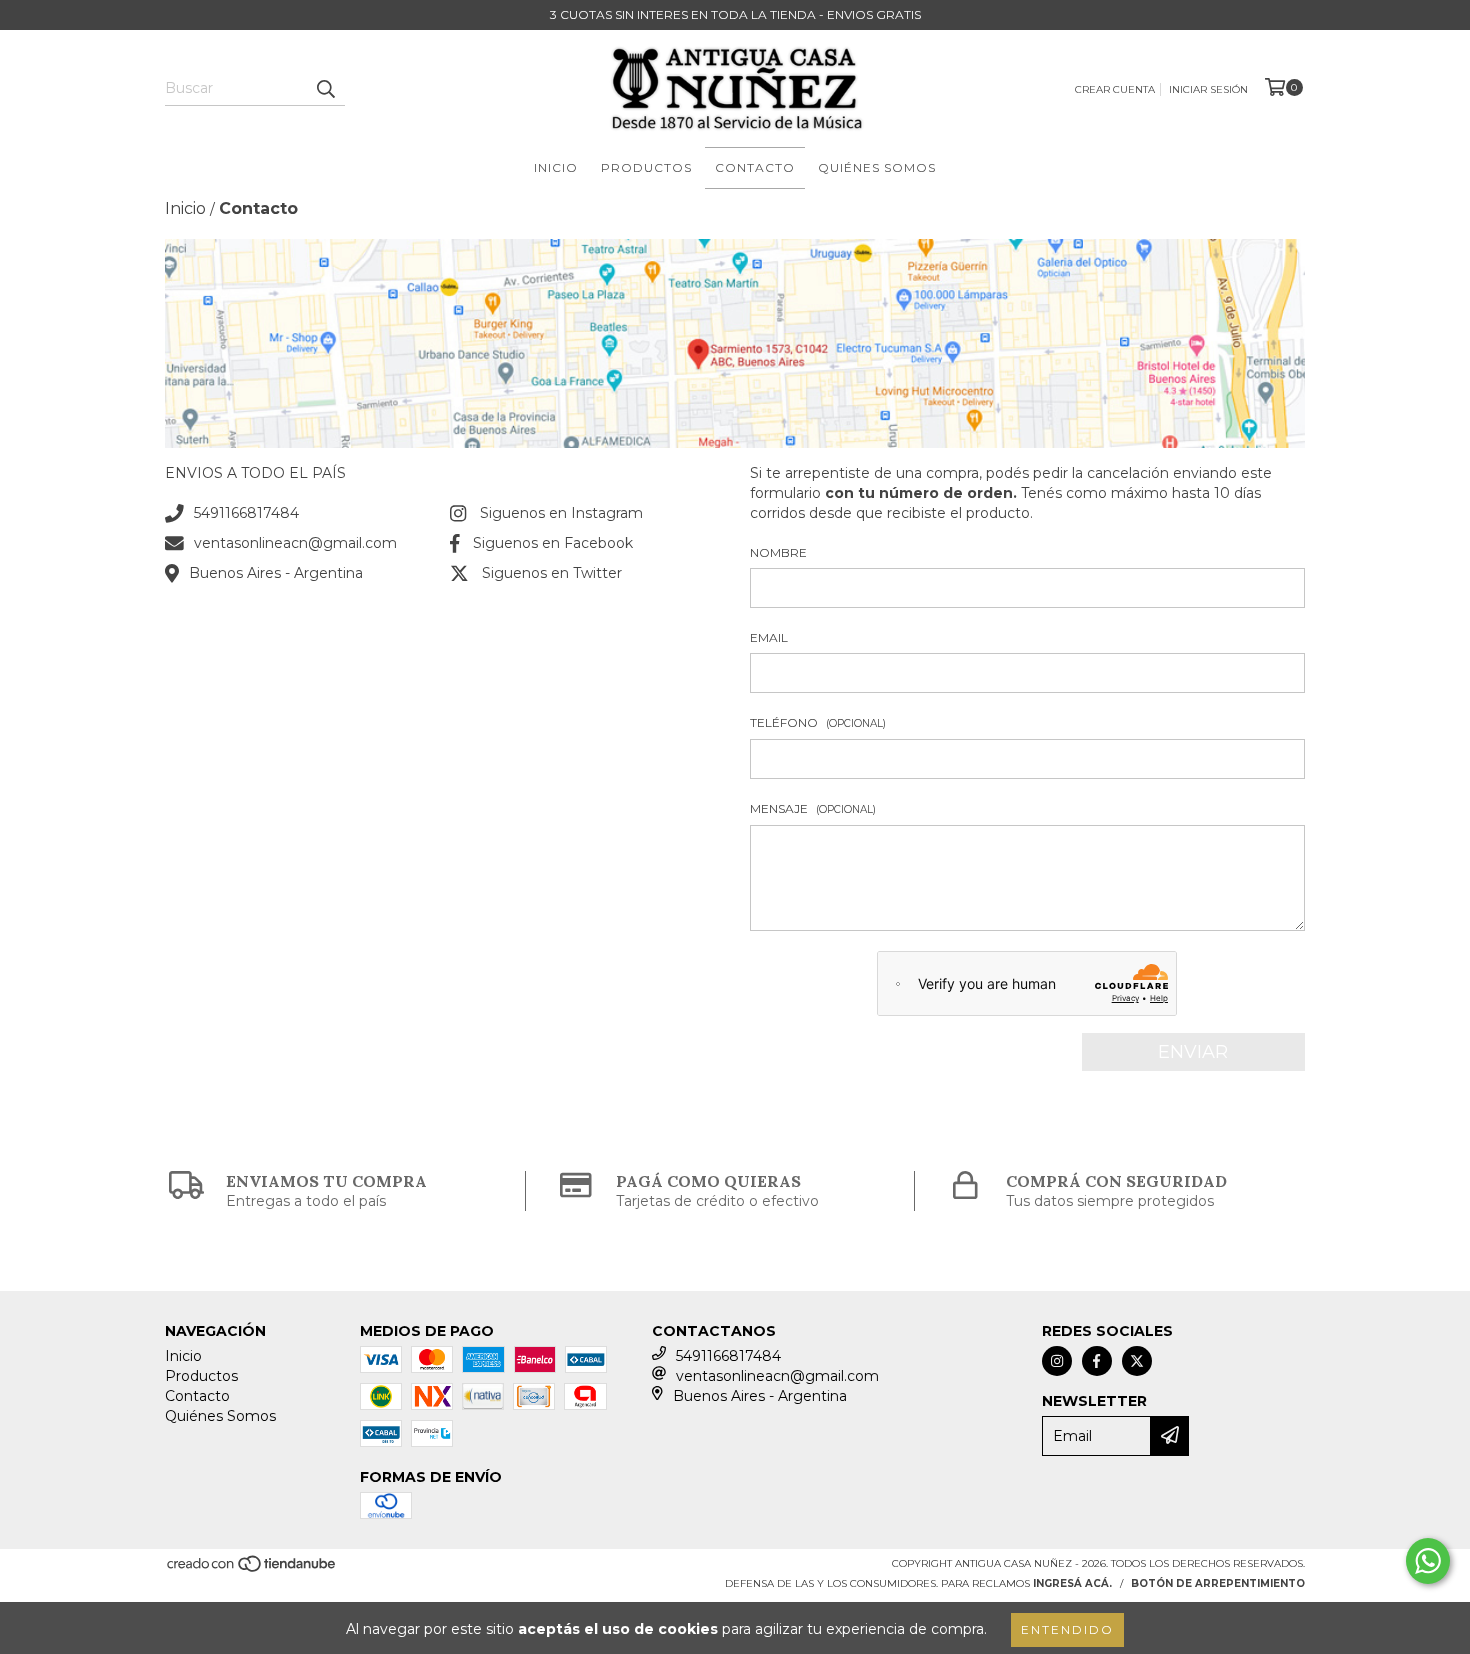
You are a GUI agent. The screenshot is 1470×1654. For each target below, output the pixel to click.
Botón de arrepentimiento (1218, 1583)
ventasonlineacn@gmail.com (295, 543)
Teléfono (818, 722)
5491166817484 (246, 513)
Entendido (1067, 1629)
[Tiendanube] (252, 1569)
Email (769, 637)
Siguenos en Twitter (552, 573)
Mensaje (813, 808)
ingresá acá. (1072, 1583)
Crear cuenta (1115, 89)
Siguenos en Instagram (561, 513)
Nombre (778, 552)
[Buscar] (325, 88)
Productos (646, 167)
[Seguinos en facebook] (1097, 1361)
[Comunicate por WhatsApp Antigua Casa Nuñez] (1428, 1561)
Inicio (556, 167)
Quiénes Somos (877, 167)
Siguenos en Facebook (553, 543)
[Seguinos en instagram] (1057, 1361)
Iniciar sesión (1208, 89)
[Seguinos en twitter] (1137, 1361)
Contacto (755, 167)
